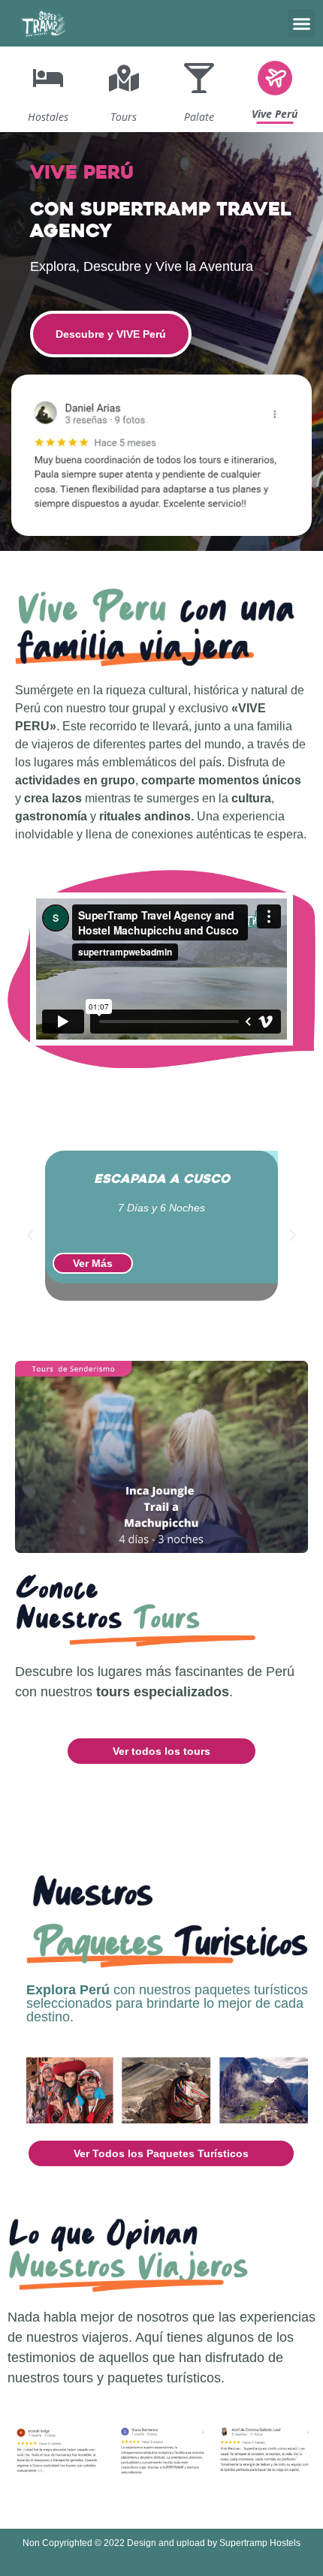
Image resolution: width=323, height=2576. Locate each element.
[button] (302, 23)
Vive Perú (275, 114)
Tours (124, 117)
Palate (199, 117)
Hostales (48, 117)
